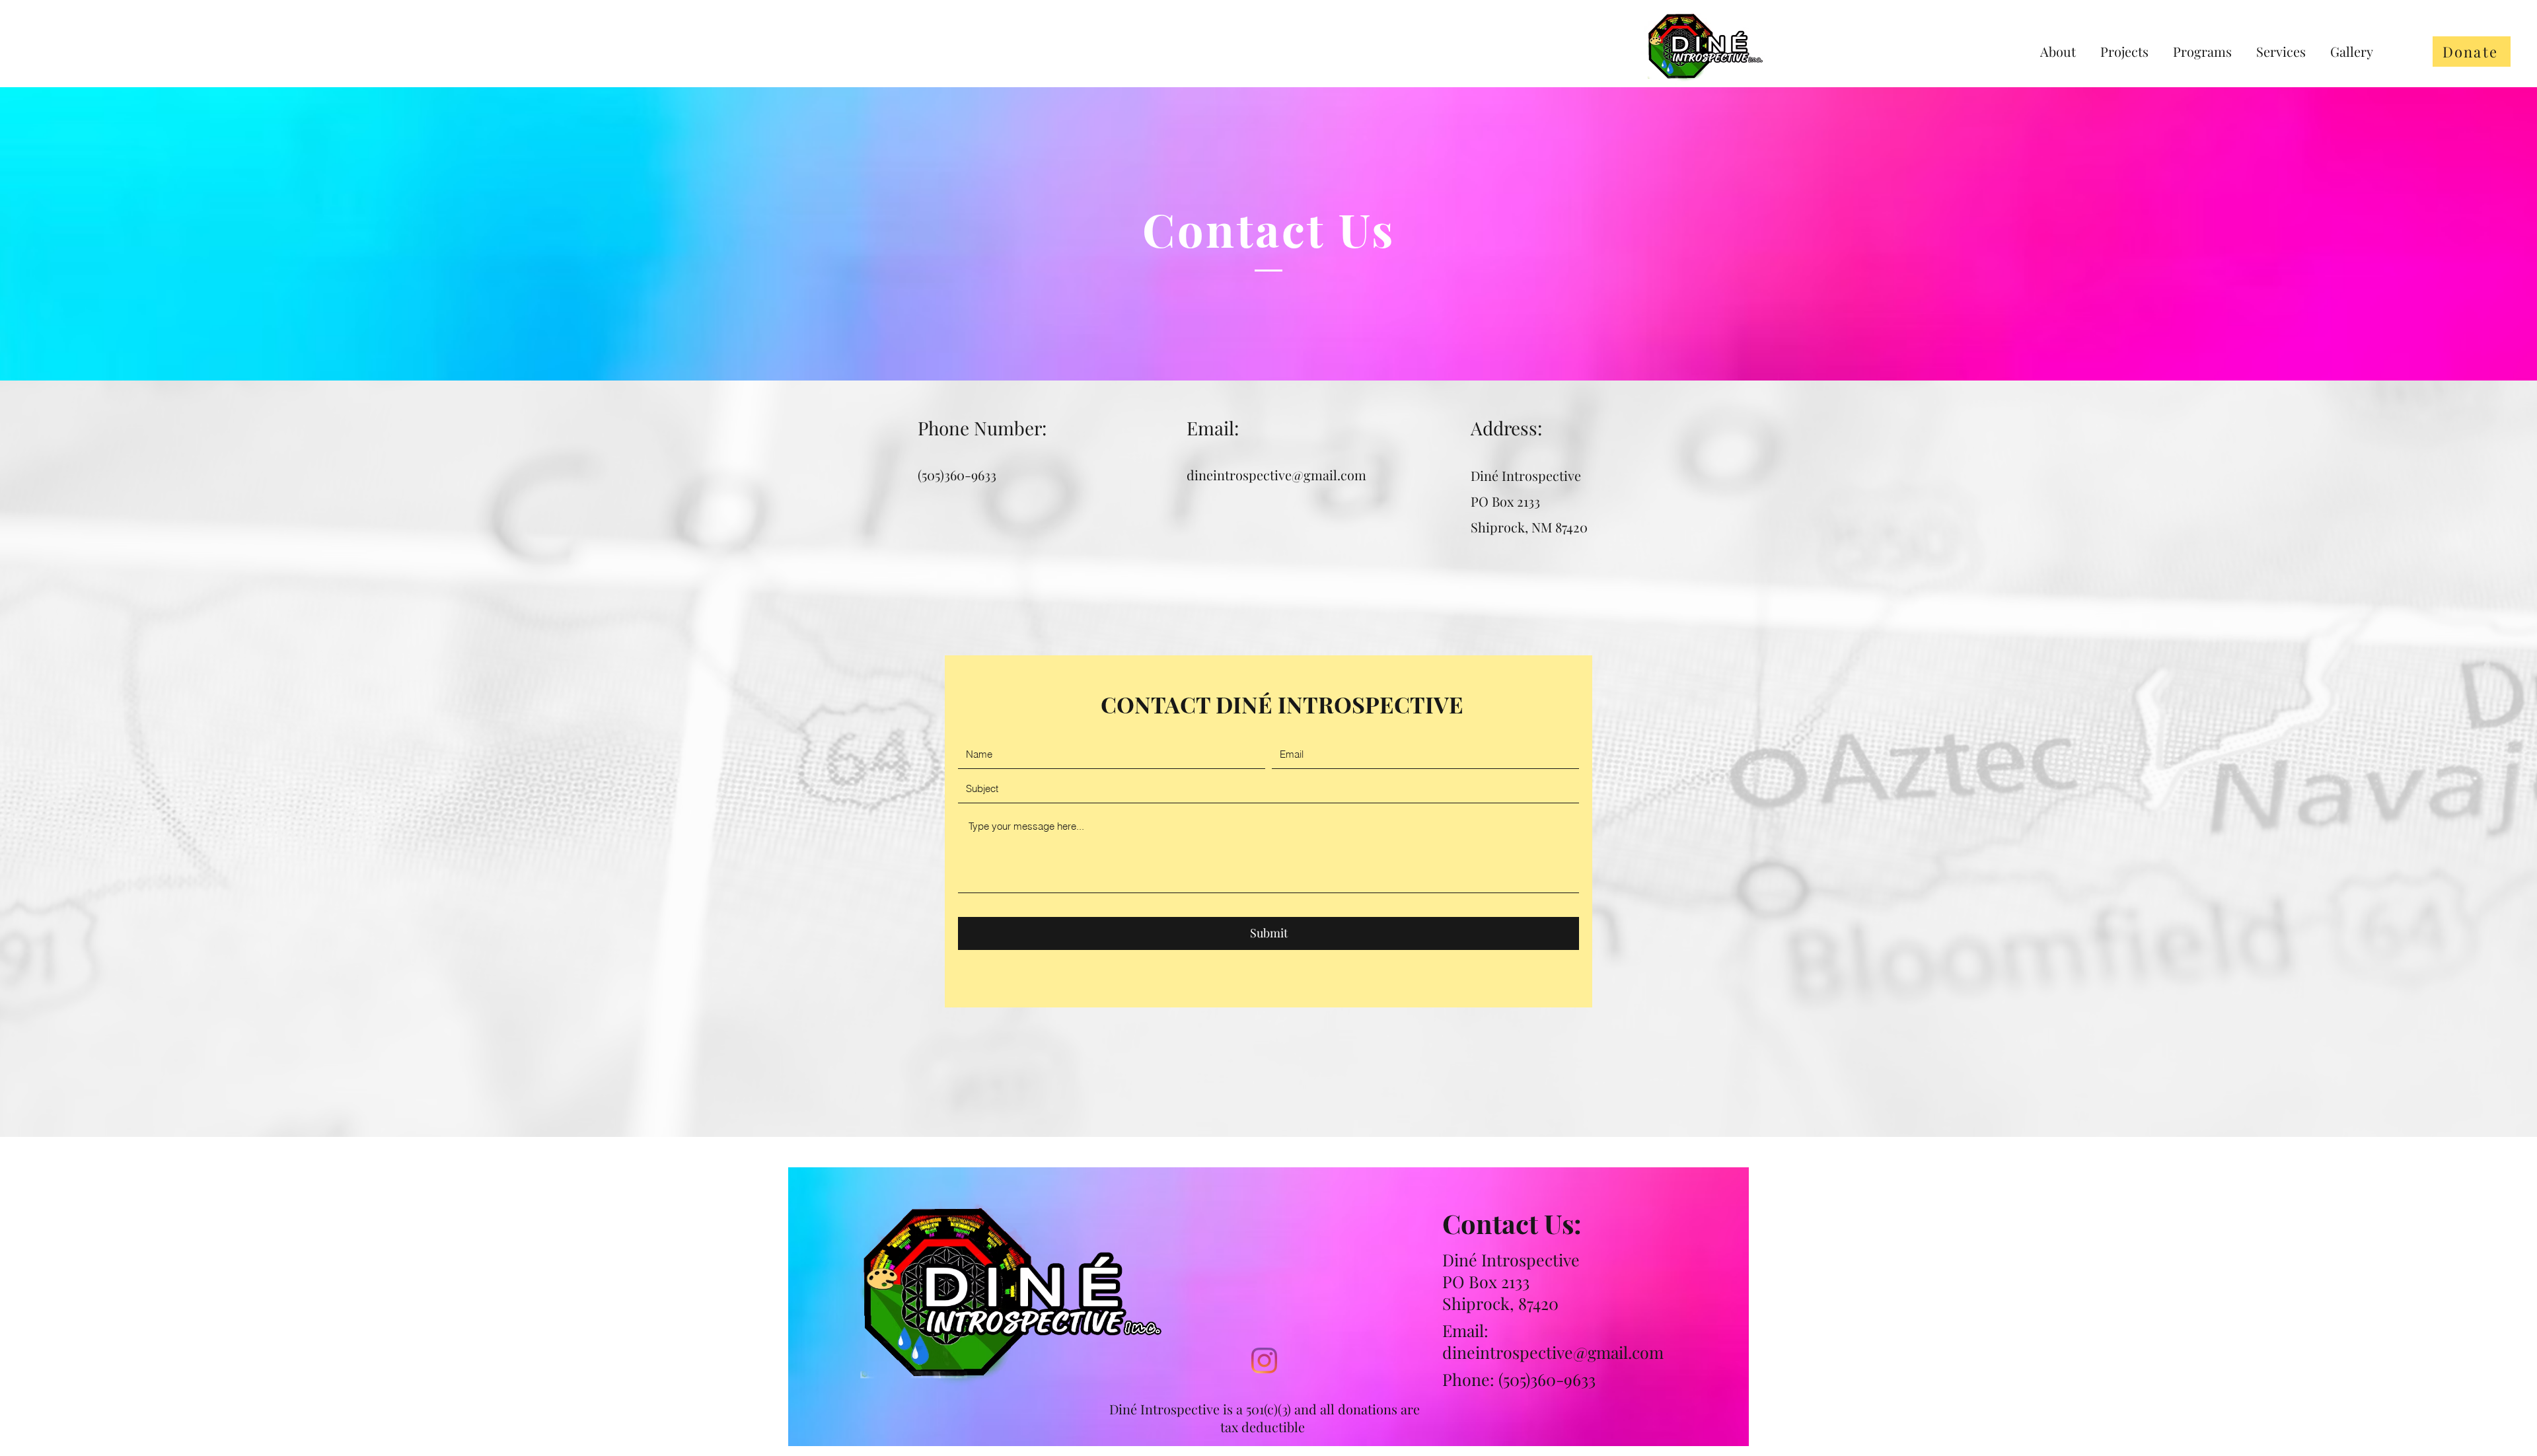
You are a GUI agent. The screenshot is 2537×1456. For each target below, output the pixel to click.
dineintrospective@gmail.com (1276, 475)
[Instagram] (1264, 1361)
